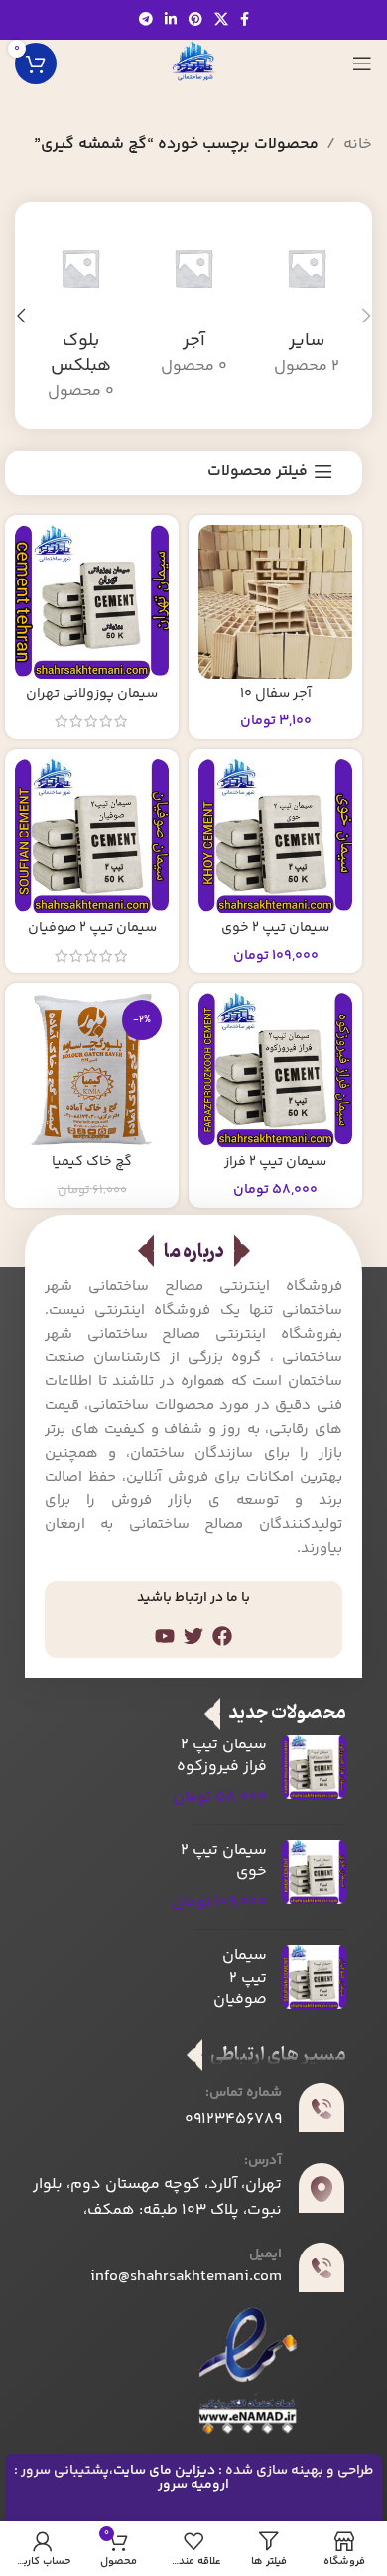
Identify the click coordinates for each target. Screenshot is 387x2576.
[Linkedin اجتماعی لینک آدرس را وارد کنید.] (171, 20)
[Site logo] (193, 64)
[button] (366, 316)
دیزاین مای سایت (164, 2471)
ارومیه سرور (193, 2485)
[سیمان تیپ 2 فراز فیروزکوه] (275, 1070)
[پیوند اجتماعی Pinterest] (195, 20)
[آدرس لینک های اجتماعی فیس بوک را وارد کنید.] (245, 20)
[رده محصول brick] (193, 303)
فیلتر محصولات (258, 472)
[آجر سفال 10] (275, 602)
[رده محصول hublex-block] (80, 316)
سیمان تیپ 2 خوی (275, 928)
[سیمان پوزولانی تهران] (92, 602)
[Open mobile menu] (362, 64)
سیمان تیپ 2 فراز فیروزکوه (275, 1170)
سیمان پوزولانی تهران (92, 694)
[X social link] (221, 20)
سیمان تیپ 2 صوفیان (92, 928)
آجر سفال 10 (276, 694)
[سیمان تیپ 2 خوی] (275, 836)
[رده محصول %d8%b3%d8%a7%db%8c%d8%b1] (307, 303)
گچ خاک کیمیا (92, 1162)
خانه (358, 144)
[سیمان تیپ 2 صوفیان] (92, 836)
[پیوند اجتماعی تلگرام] (146, 20)
